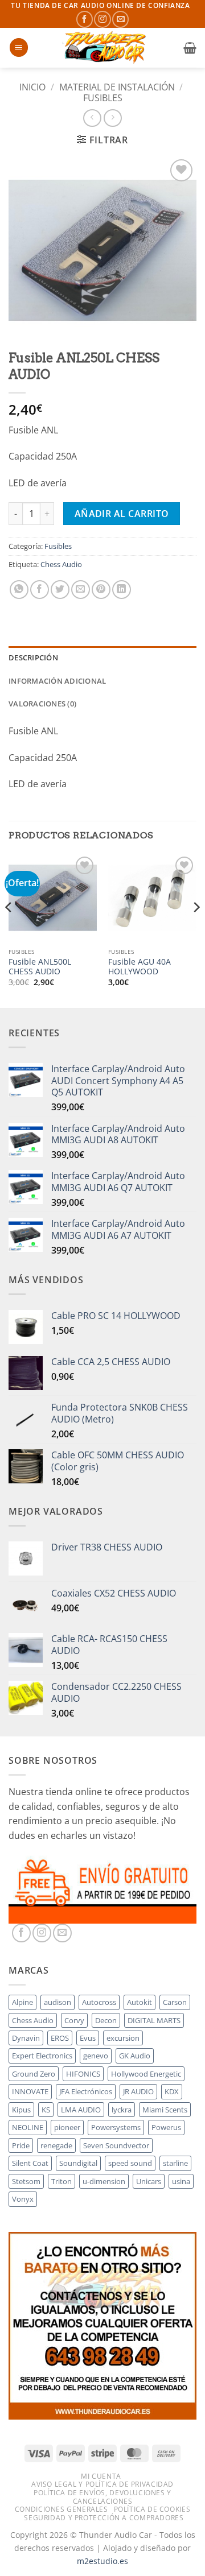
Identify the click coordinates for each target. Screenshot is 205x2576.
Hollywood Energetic (146, 2074)
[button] (19, 47)
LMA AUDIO (81, 2110)
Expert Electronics (42, 2056)
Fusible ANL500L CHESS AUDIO (40, 967)
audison (58, 2002)
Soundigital (78, 2163)
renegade (56, 2145)
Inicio (32, 87)
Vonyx (23, 2199)
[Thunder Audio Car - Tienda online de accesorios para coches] (106, 48)
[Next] (196, 930)
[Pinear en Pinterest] (101, 590)
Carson (175, 2002)
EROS (60, 2038)
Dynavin (26, 2038)
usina (181, 2181)
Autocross (99, 2002)
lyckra (122, 2110)
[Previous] (9, 930)
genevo (96, 2056)
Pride (21, 2145)
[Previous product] (112, 118)
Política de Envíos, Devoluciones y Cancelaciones (102, 2497)
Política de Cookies (152, 2509)
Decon (106, 2020)
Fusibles (103, 98)
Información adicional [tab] (57, 681)
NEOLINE (28, 2127)
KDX (172, 2091)
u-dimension (104, 2181)
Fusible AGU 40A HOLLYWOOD (140, 967)
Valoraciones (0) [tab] (42, 704)
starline (175, 2163)
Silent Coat (30, 2163)
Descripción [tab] (33, 658)
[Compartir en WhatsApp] (19, 590)
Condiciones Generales (61, 2509)
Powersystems (116, 2127)
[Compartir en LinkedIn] (122, 590)
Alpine (22, 2002)
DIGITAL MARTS (154, 2020)
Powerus (166, 2127)
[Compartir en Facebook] (40, 590)
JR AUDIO (138, 2091)
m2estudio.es (102, 2561)
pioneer (67, 2127)
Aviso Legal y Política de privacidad (102, 2484)
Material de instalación (117, 87)
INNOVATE (30, 2091)
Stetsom (26, 2181)
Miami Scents (165, 2110)
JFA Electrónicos (86, 2091)
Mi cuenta (101, 2476)
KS (46, 2110)
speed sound (130, 2163)
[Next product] (92, 118)
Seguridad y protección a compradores (104, 2518)
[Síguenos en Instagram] (102, 19)
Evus (88, 2038)
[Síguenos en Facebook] (85, 19)
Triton (61, 2181)
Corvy (74, 2020)
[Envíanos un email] (120, 19)
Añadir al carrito (122, 514)
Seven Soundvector (116, 2145)
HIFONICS (83, 2074)
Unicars (149, 2181)
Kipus (21, 2110)
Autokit (140, 2002)
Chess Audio (61, 564)
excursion (123, 2038)
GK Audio (135, 2056)
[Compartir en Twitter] (60, 590)
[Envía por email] (81, 590)
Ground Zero (34, 2074)
